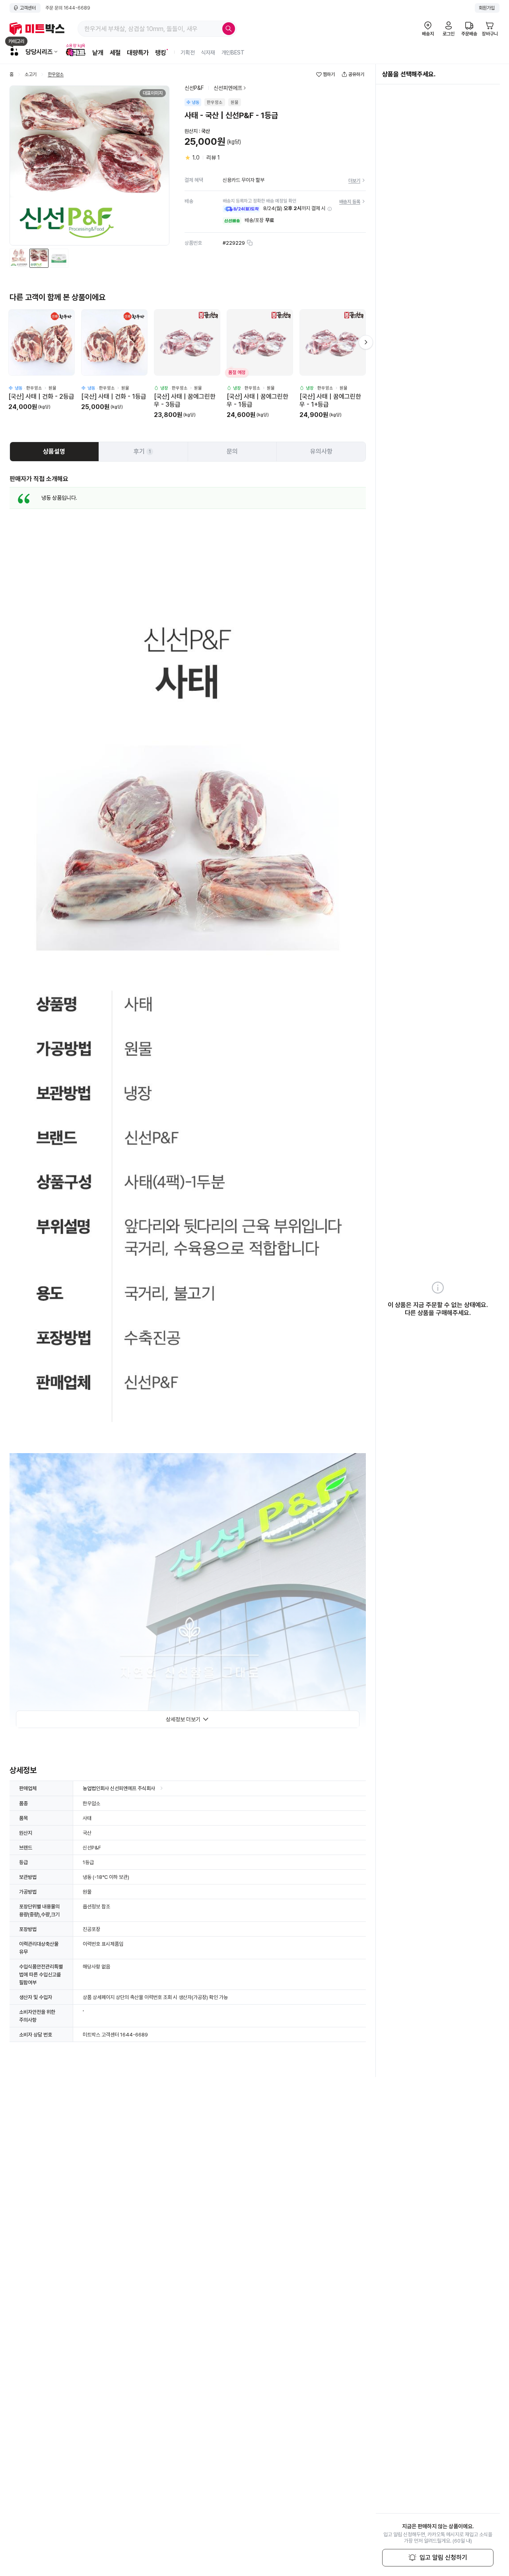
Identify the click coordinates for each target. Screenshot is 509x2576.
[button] (330, 209)
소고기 (31, 75)
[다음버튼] (366, 342)
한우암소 (56, 75)
